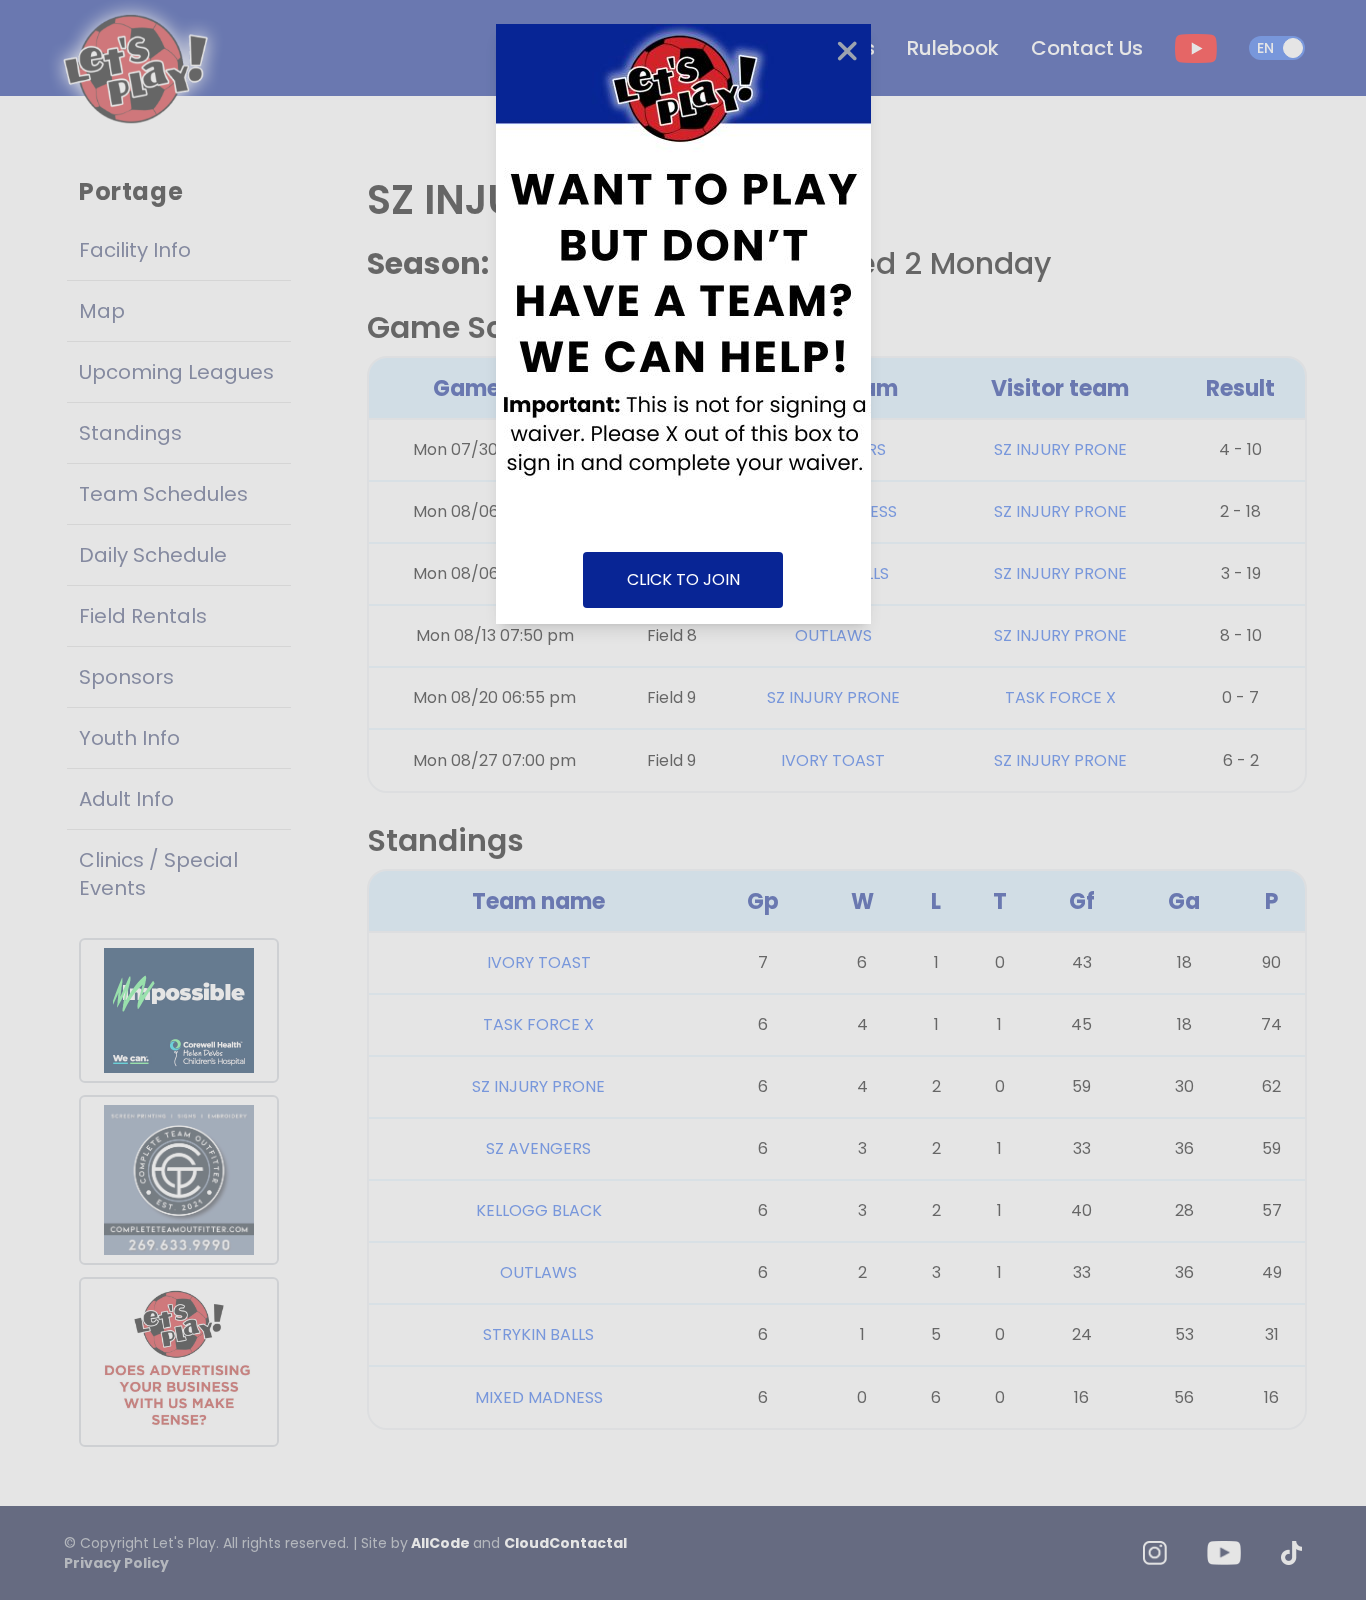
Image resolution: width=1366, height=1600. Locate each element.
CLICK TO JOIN (683, 579)
